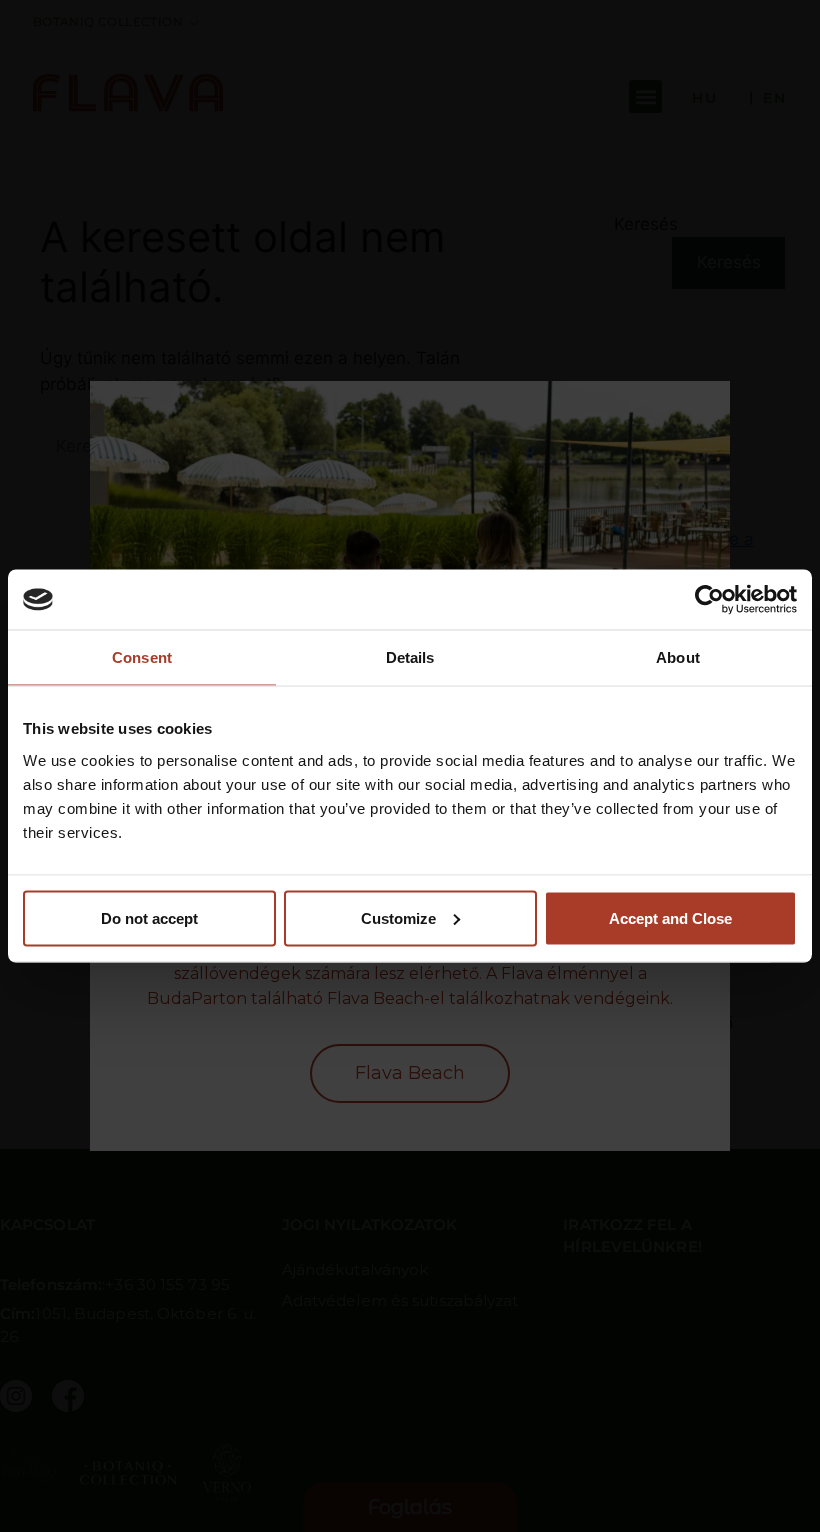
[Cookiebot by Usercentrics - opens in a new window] (709, 600)
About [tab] (678, 657)
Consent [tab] (142, 657)
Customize (398, 917)
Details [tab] (410, 657)
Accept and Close (670, 917)
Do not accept (149, 917)
